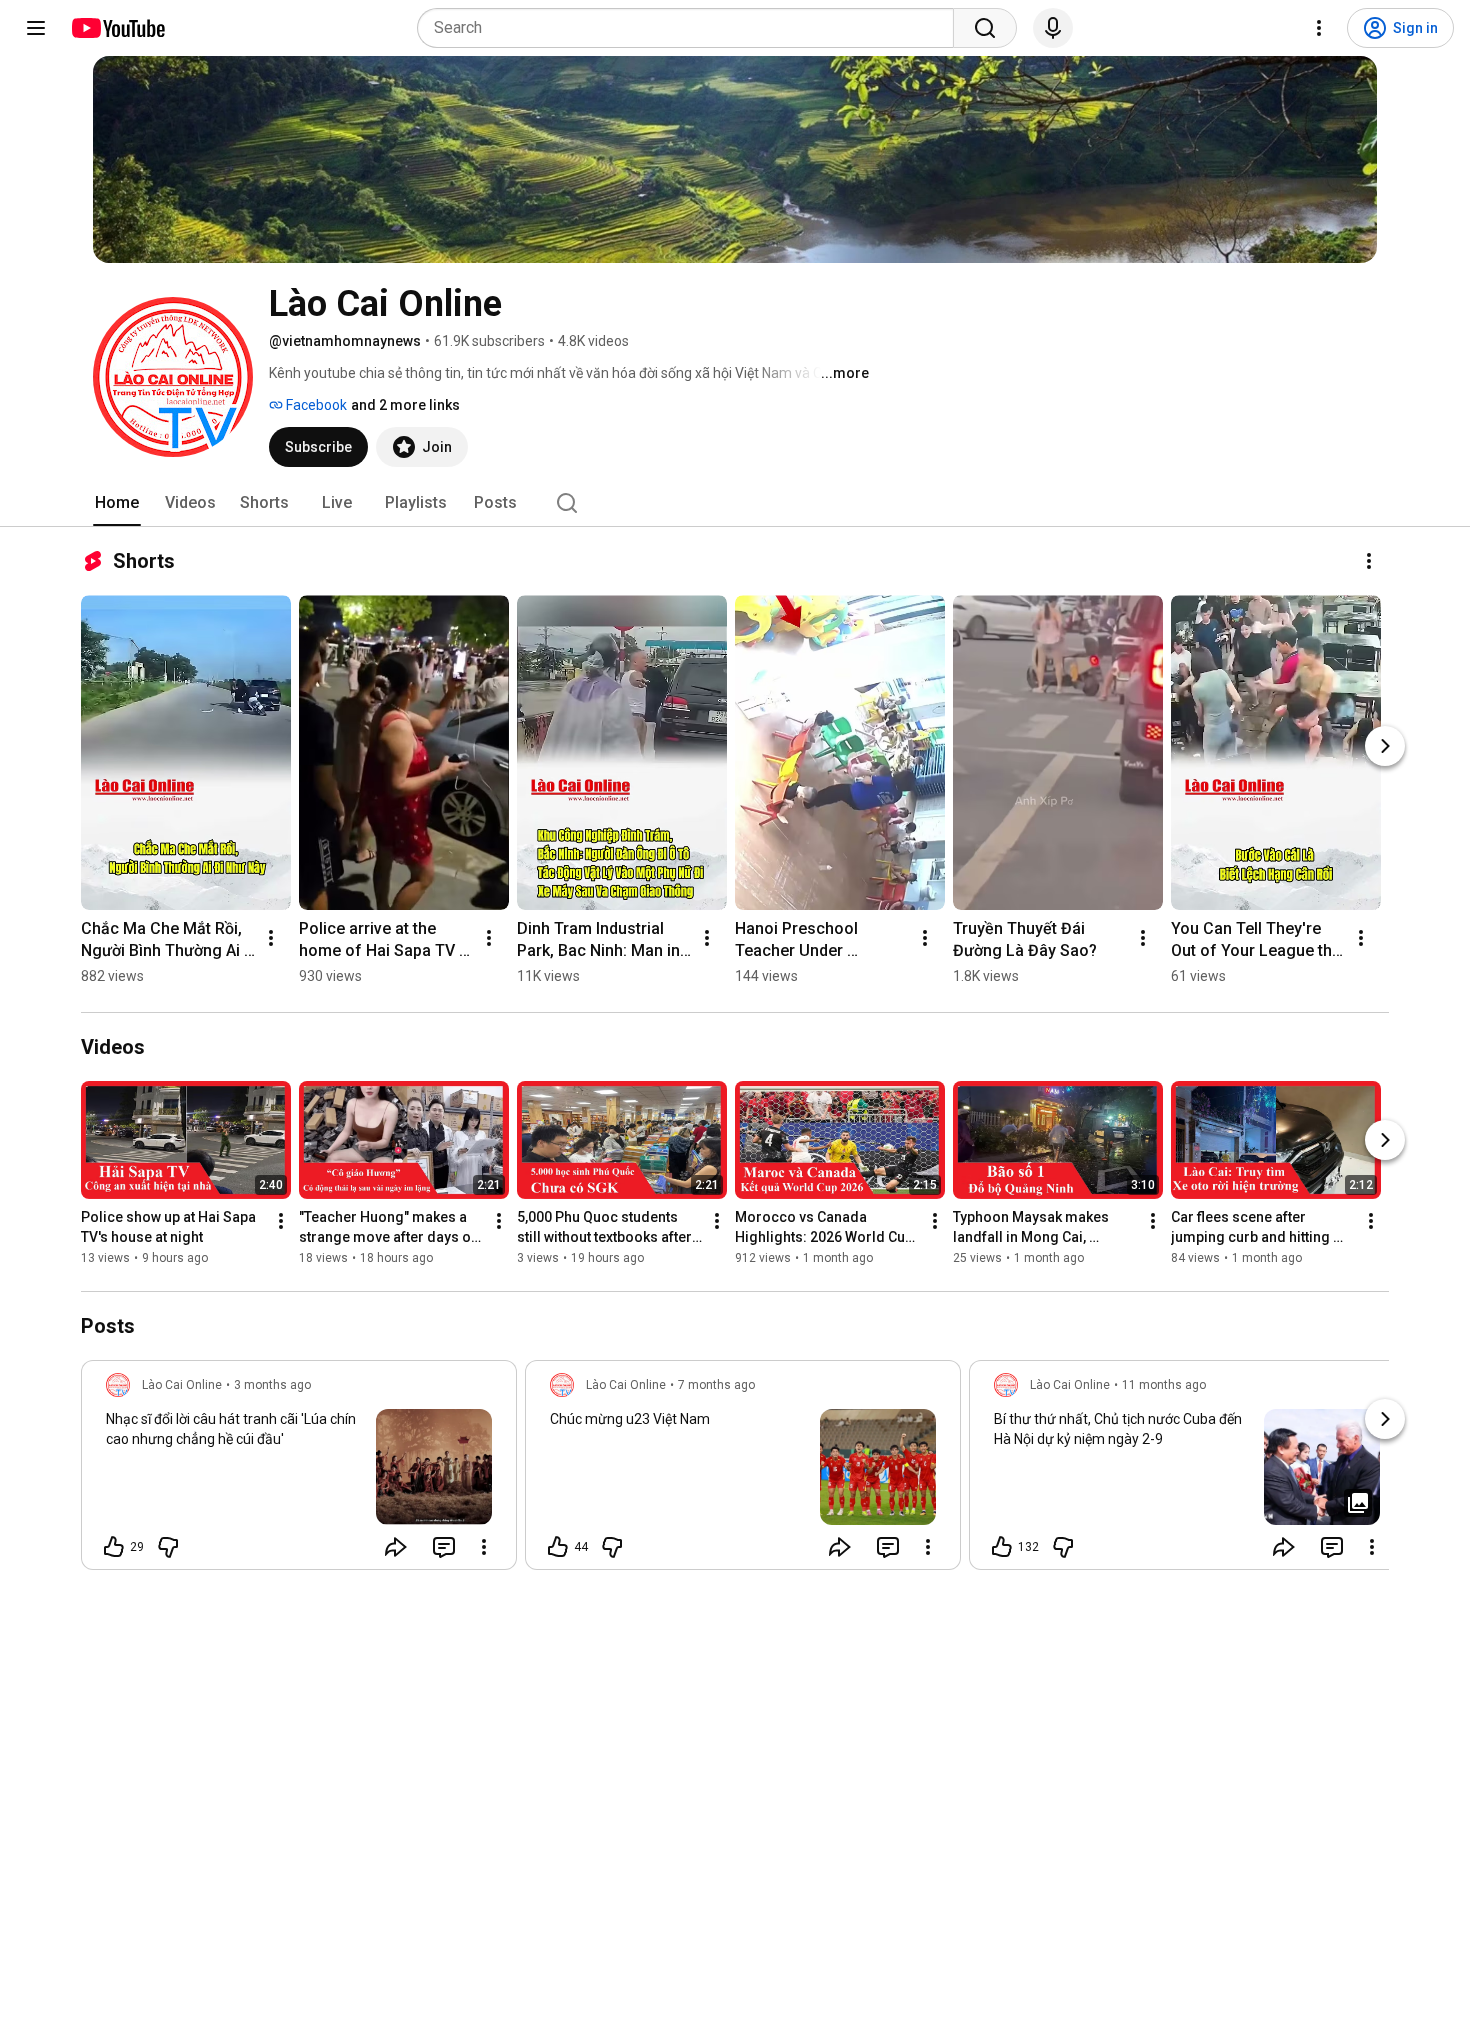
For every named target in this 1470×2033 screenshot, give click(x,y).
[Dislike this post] (168, 1547)
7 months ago (716, 1385)
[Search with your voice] (1053, 28)
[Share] (396, 1547)
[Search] (985, 28)
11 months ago (1164, 1385)
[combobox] (691, 28)
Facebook (315, 405)
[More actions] (1369, 561)
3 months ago (272, 1385)
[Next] (1385, 746)
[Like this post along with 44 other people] (558, 1547)
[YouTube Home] (117, 28)
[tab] (117, 503)
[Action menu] (484, 1547)
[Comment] (444, 1547)
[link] (299, 1471)
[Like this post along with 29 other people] (114, 1547)
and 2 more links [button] (405, 405)
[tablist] (735, 503)
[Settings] (1319, 28)
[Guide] (36, 28)
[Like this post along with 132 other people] (1002, 1547)
